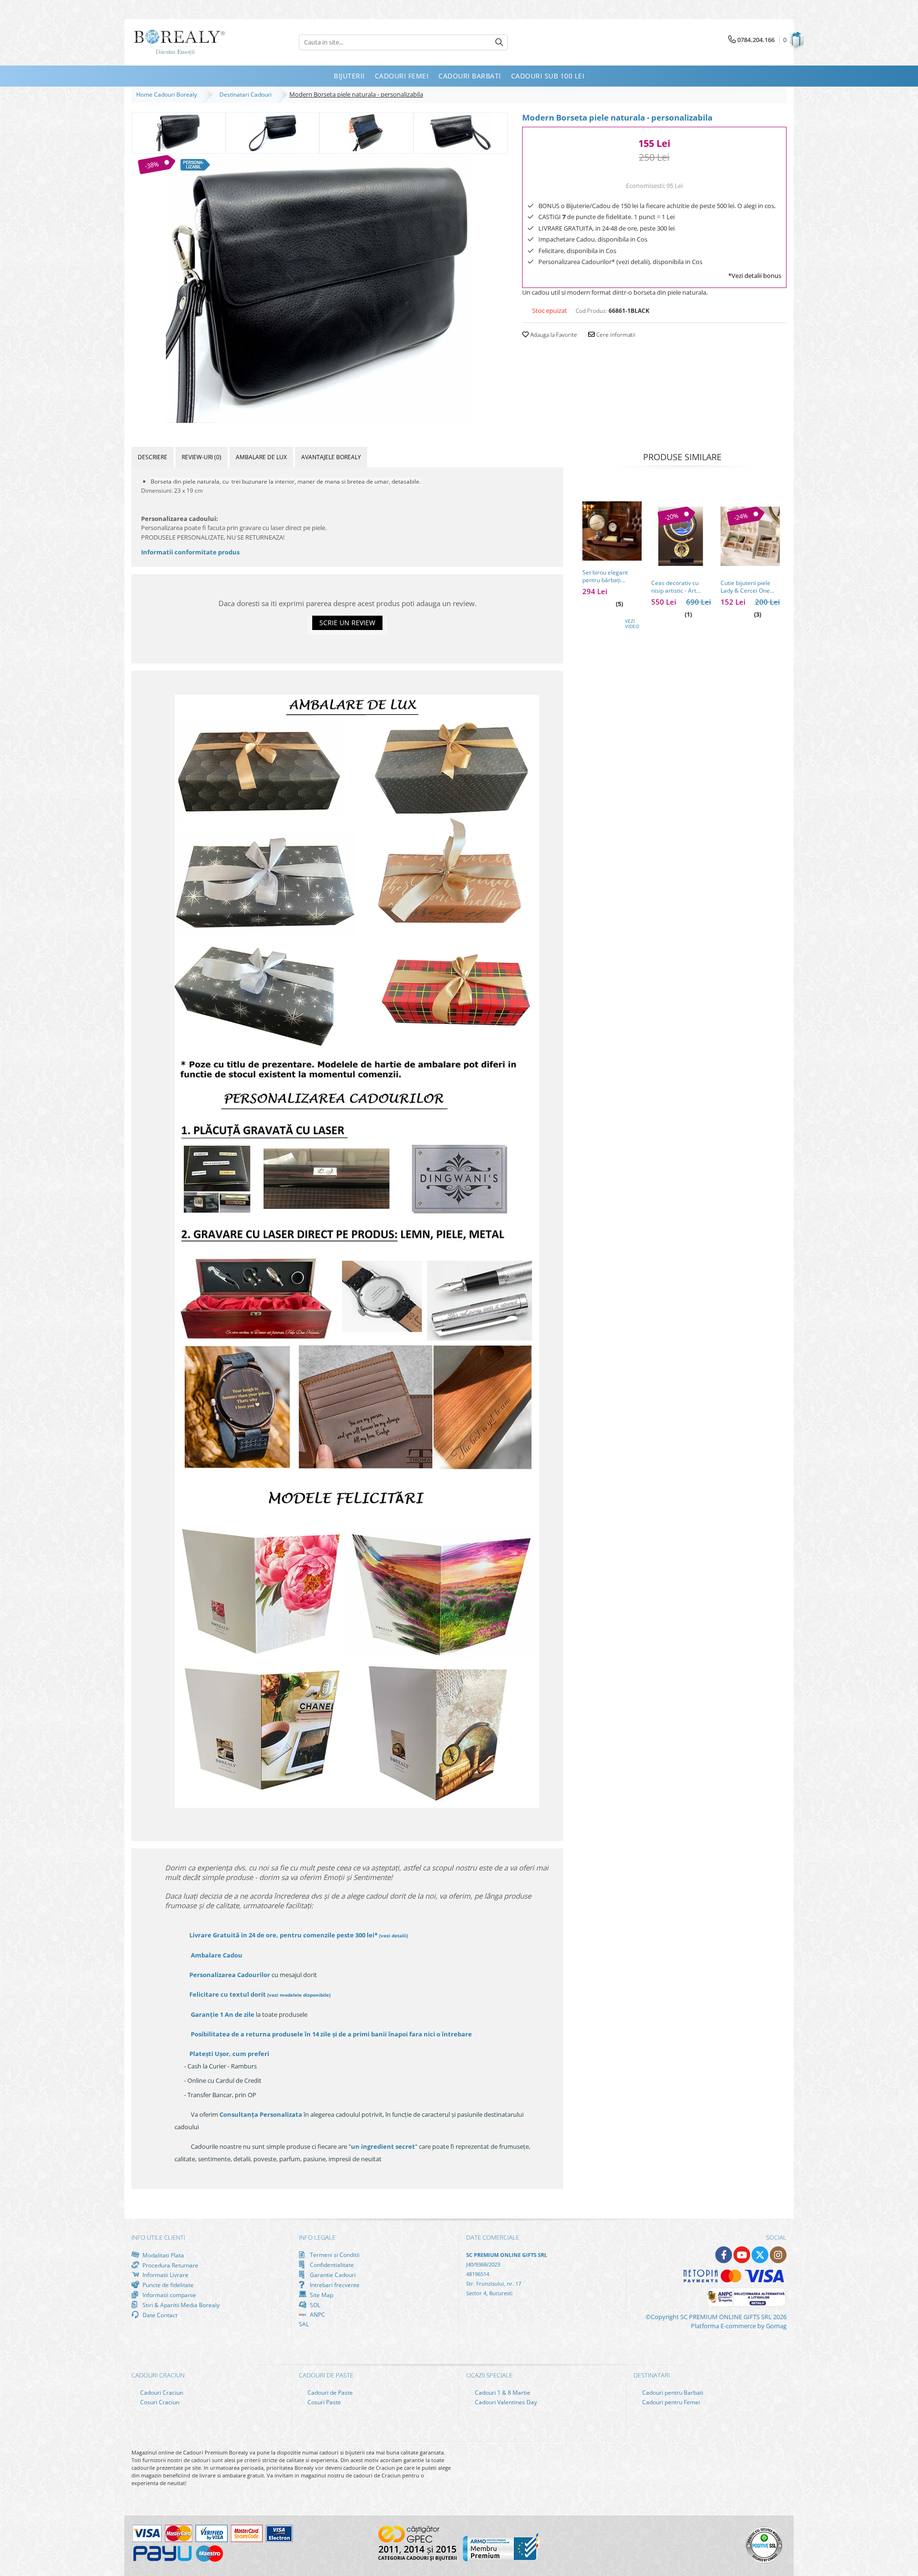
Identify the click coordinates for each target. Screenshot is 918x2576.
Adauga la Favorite (553, 335)
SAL (304, 2324)
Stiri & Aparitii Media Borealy (180, 2305)
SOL (314, 2305)
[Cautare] (499, 42)
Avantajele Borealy (331, 457)
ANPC (317, 2315)
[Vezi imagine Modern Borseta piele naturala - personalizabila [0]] (179, 132)
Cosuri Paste (323, 2402)
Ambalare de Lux (261, 457)
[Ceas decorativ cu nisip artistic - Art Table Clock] (681, 536)
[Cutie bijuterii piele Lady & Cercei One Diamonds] (750, 536)
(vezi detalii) (393, 1935)
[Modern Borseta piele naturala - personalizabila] (320, 289)
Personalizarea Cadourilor (230, 1975)
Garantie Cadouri (332, 2275)
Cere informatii (615, 335)
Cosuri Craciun (159, 2402)
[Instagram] (778, 2255)
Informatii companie (169, 2295)
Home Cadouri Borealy (168, 94)
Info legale (317, 2237)
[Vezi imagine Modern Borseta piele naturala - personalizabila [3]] (461, 132)
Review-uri (202, 457)
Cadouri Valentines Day (505, 2402)
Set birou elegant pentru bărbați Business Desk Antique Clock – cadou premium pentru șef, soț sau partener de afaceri (612, 576)
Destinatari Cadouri (247, 94)
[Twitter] (760, 2255)
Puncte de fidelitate (167, 2285)
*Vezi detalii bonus (755, 276)
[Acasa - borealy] (179, 42)
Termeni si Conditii (334, 2255)
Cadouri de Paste (329, 2393)
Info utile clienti (158, 2237)
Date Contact (159, 2315)
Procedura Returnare (170, 2265)
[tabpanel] (320, 289)
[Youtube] (742, 2255)
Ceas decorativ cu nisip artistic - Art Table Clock (675, 587)
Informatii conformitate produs (190, 552)
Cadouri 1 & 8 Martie (502, 2393)
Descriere (153, 457)
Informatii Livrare (165, 2275)
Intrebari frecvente (334, 2285)
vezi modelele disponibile (299, 1995)
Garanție (223, 2014)
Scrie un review (347, 623)
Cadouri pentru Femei (670, 2402)
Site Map (321, 2295)
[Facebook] (724, 2255)
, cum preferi (229, 2054)
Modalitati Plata (163, 2255)
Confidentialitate (331, 2265)
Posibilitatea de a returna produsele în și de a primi (331, 2034)
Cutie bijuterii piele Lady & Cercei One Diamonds (745, 587)
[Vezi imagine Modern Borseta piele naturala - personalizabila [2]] (366, 132)
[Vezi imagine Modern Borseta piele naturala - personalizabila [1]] (273, 132)
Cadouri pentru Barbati (672, 2393)
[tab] (153, 457)
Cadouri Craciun (161, 2393)
